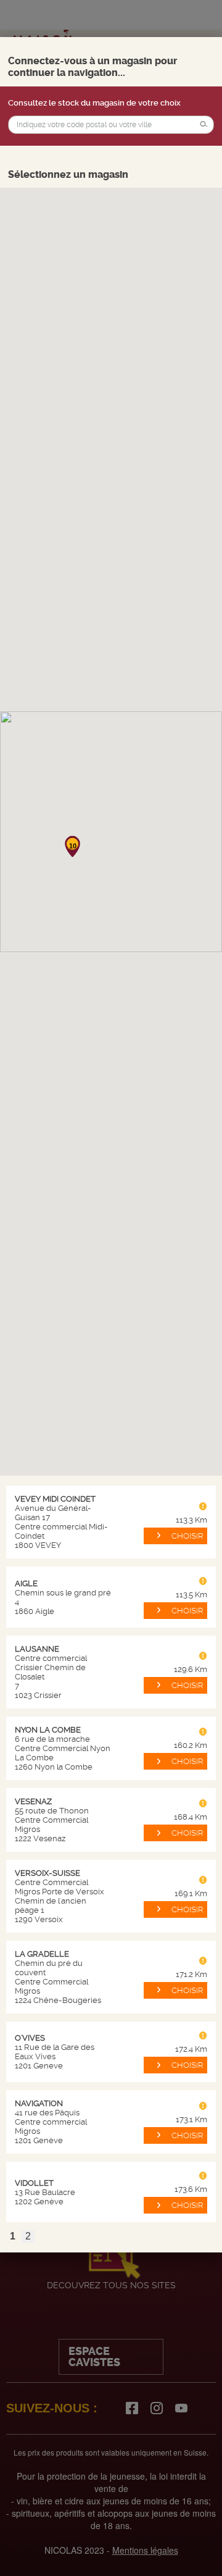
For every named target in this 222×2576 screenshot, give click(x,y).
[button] (204, 125)
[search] (111, 125)
